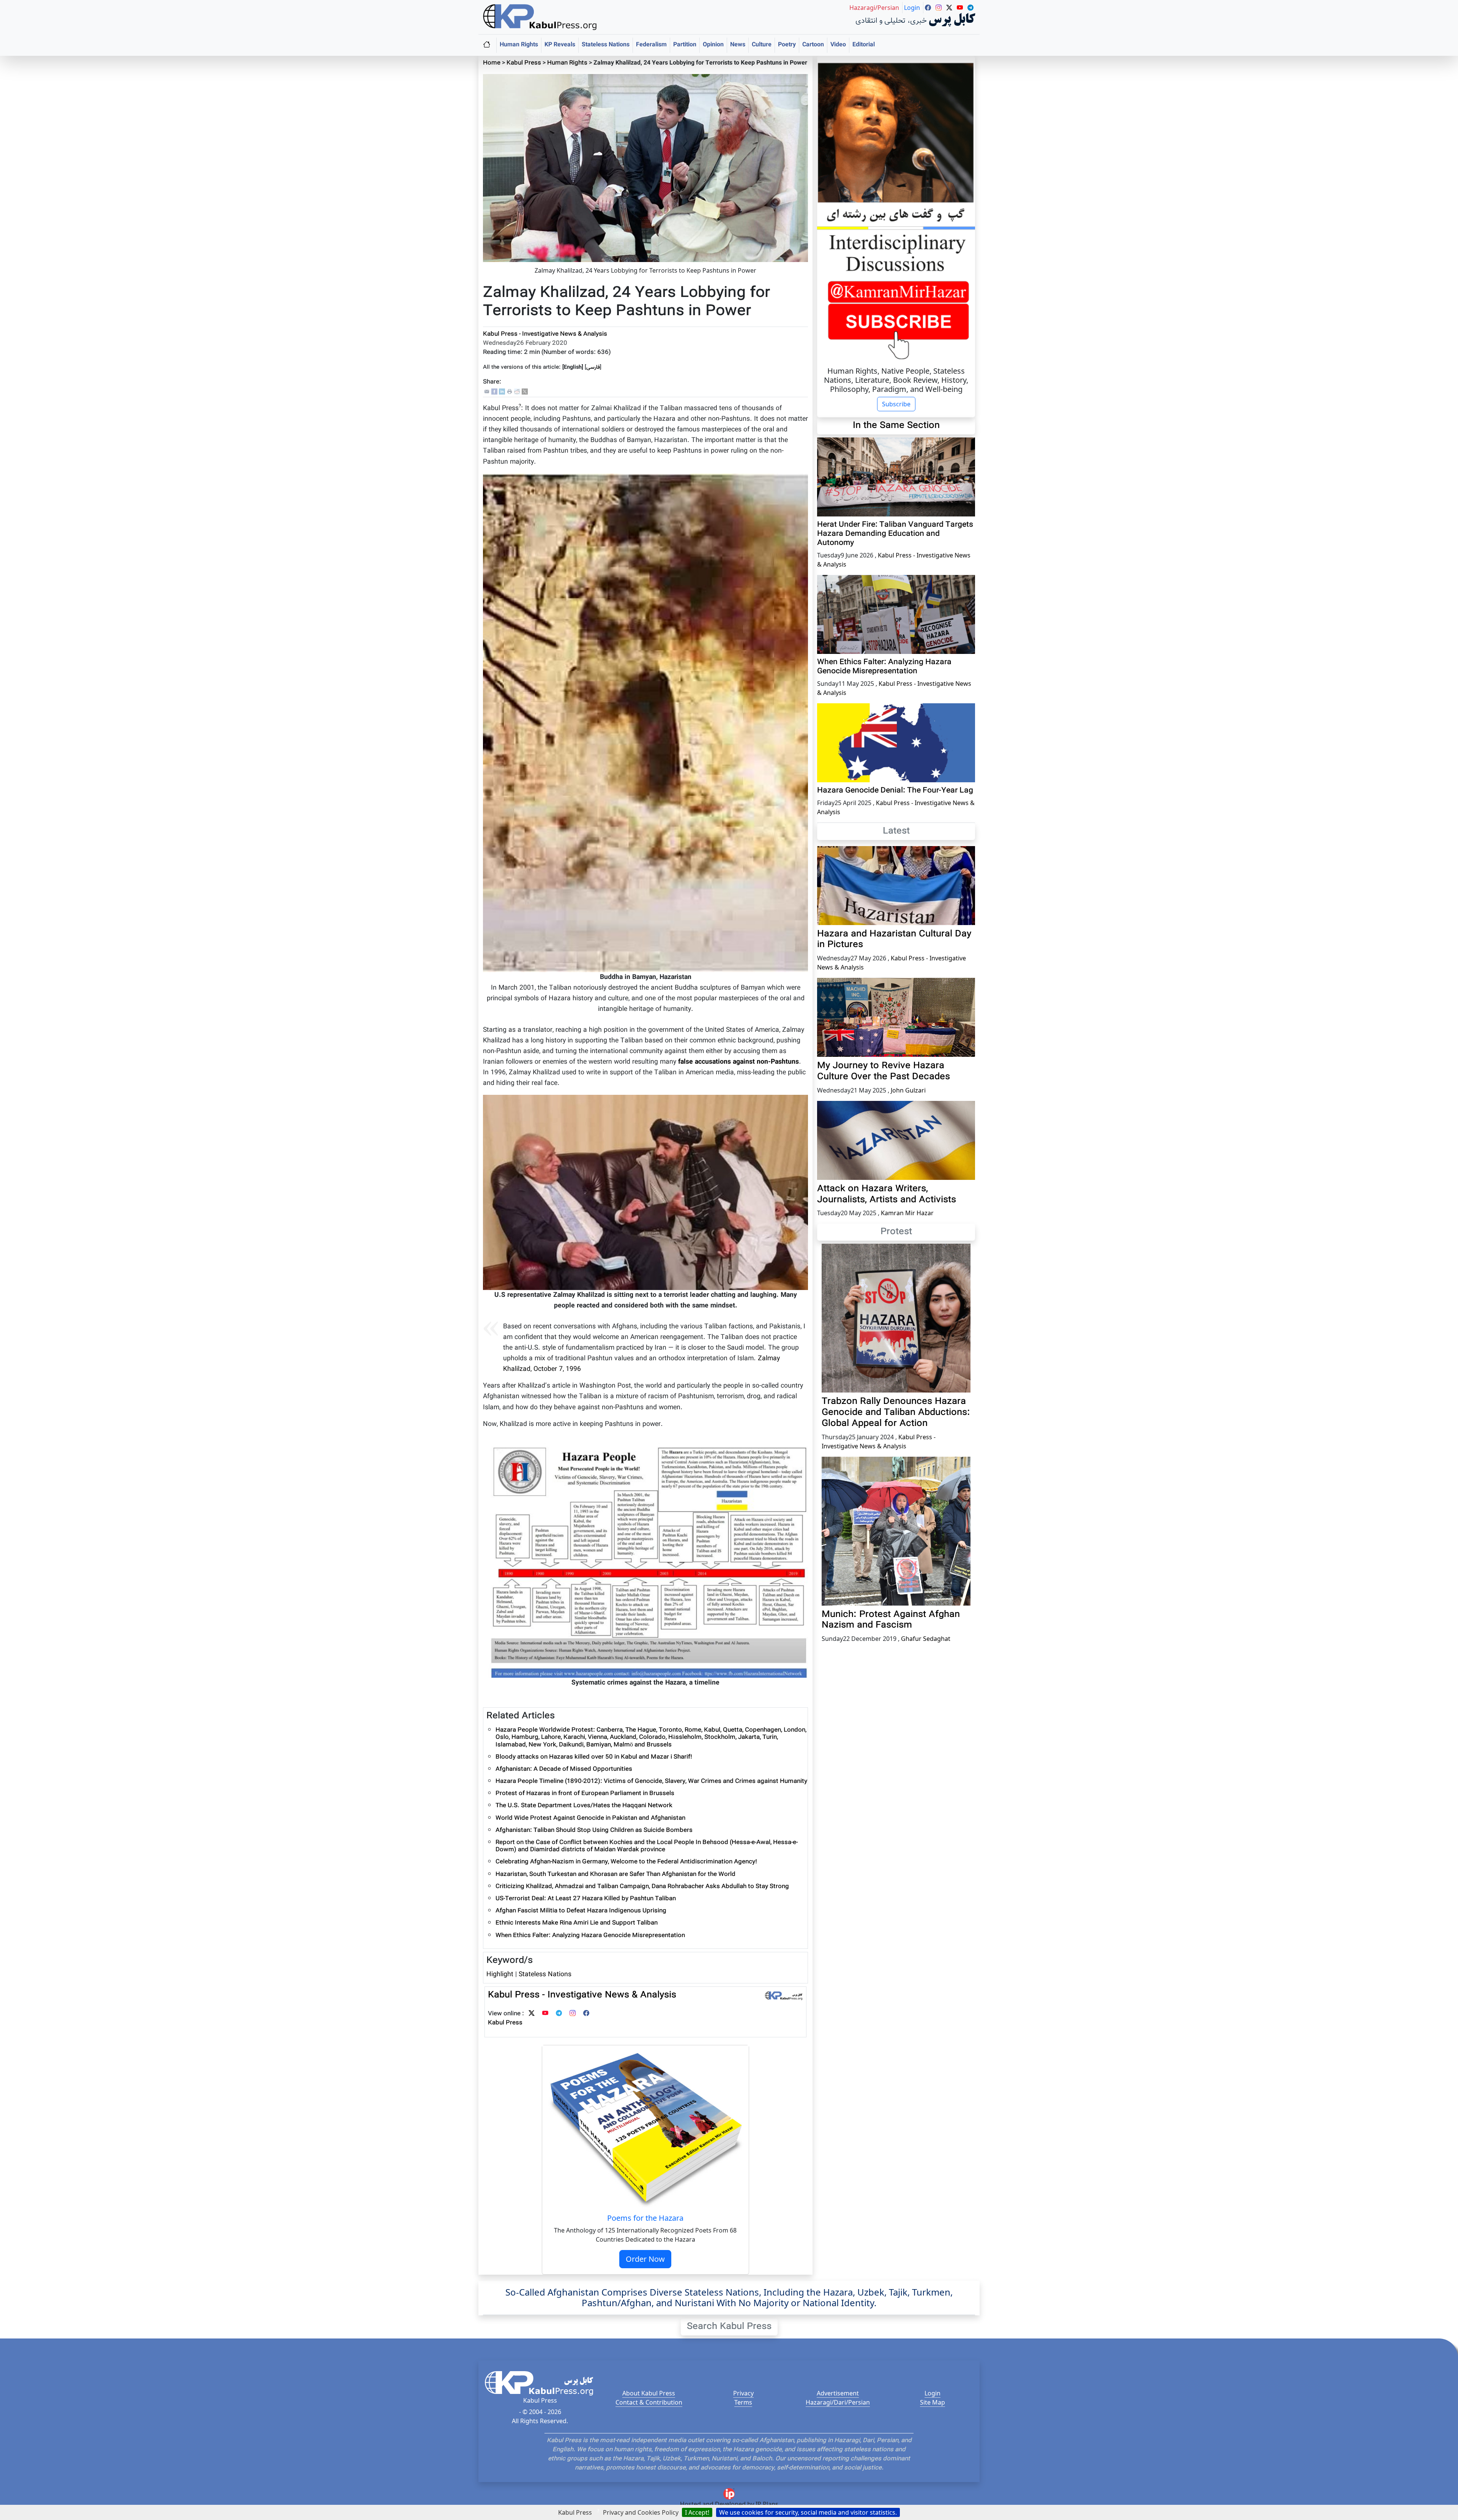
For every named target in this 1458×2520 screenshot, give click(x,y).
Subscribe (896, 404)
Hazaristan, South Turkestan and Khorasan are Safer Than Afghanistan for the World (615, 1875)
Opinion (713, 45)
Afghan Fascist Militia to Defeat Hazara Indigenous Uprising (581, 1911)
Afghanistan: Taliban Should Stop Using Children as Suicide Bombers (594, 1831)
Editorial (864, 45)
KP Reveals (560, 45)
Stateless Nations (606, 45)
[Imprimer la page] (510, 392)
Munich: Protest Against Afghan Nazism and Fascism (891, 1620)
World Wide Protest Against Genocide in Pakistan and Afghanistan (590, 1818)
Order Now (645, 2259)
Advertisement (838, 2393)
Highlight (500, 1974)
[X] (525, 392)
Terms (743, 2402)
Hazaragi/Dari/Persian (838, 2402)
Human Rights (519, 45)
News (738, 45)
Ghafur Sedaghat (926, 1639)
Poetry (787, 45)
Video (838, 45)
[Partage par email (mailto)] (487, 392)
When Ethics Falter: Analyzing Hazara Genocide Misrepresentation (590, 1936)
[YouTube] (545, 2014)
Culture (762, 45)
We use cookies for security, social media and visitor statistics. (808, 2512)
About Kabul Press (649, 2393)
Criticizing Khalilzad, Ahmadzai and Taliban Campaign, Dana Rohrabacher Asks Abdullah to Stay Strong (642, 1887)
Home (492, 63)
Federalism (651, 45)
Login (933, 2393)
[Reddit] (517, 392)
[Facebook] (494, 392)
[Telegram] (559, 2014)
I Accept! (697, 2512)
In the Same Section (896, 426)
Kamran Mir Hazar (907, 1213)
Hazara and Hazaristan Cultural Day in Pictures (894, 940)
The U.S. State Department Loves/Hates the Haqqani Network (584, 1806)
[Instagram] (573, 2014)
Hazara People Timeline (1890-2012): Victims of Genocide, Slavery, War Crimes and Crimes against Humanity (651, 1782)
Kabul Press (524, 63)
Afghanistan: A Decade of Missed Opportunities (564, 1769)
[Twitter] (532, 2014)
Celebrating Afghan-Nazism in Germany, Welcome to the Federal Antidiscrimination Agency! (626, 1862)
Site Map (933, 2402)
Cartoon (813, 45)
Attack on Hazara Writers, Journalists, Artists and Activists (887, 1194)
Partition (685, 45)
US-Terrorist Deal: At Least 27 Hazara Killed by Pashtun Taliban (586, 1899)
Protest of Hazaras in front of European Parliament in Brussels (585, 1794)
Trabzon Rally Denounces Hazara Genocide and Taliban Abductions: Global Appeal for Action (896, 1413)
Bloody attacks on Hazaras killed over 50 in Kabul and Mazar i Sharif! (594, 1757)
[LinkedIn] (502, 392)
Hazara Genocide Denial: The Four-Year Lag (895, 791)
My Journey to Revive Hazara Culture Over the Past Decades (884, 1071)
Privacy (743, 2393)
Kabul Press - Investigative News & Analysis (545, 334)
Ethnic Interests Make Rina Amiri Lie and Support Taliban (577, 1923)
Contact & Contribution (649, 2402)
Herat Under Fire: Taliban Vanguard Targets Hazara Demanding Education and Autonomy (895, 534)
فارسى (593, 367)
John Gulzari (908, 1090)
